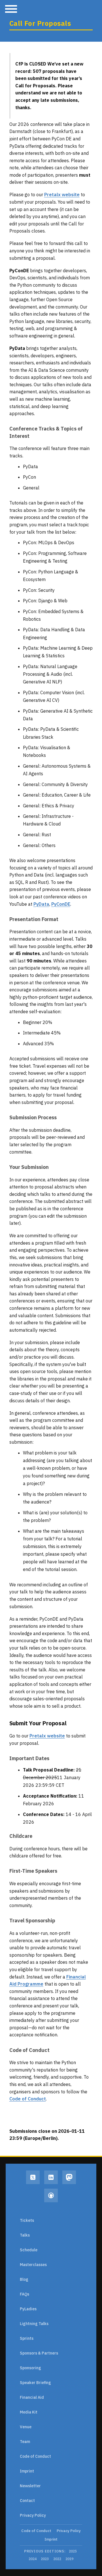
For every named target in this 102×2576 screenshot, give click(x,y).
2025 (73, 2551)
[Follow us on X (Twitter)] (33, 2177)
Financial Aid (32, 2397)
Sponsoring (30, 2368)
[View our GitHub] (51, 2195)
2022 (57, 2559)
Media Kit (29, 2412)
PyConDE (61, 904)
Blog (24, 2279)
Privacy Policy (33, 2515)
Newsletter (30, 2486)
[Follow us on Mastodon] (69, 2177)
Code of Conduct (28, 2099)
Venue (26, 2427)
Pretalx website (62, 195)
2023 (45, 2559)
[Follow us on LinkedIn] (51, 2177)
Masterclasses (33, 2265)
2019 (69, 2559)
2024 (33, 2559)
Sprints (27, 2338)
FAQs (25, 2294)
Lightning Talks (34, 2324)
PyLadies (28, 2309)
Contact (27, 2501)
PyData (41, 904)
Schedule (29, 2250)
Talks (25, 2235)
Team (25, 2442)
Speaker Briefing (35, 2383)
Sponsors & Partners (39, 2353)
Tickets (27, 2220)
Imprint (27, 2471)
